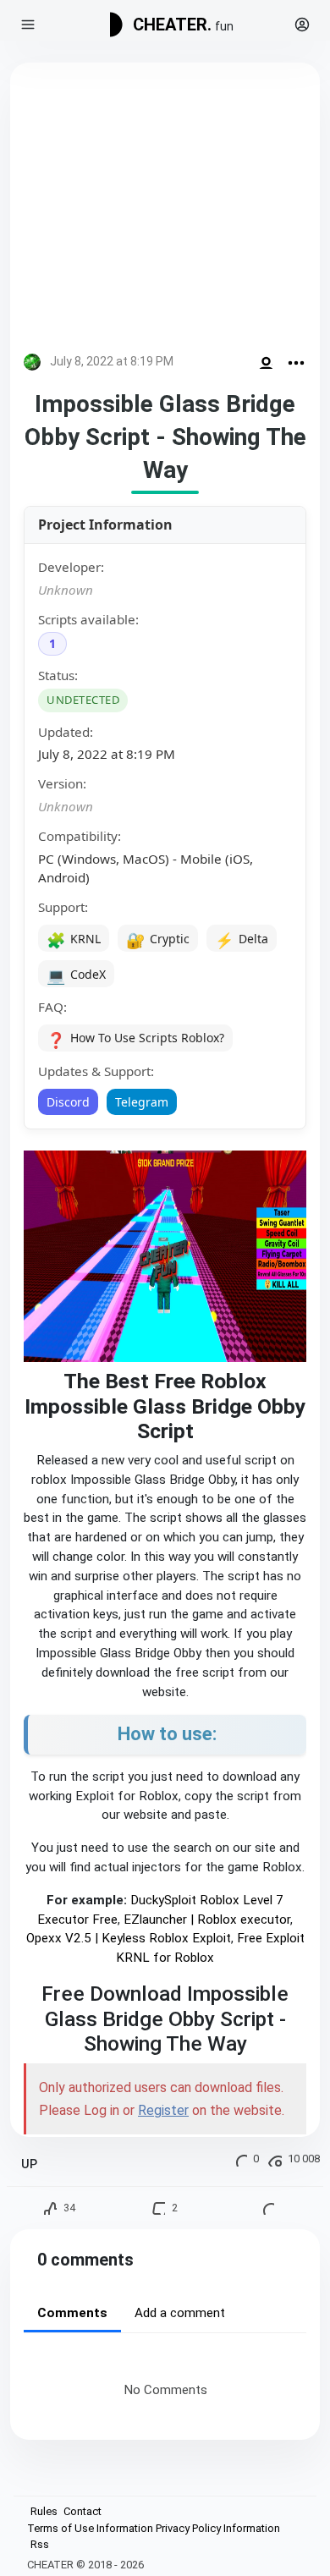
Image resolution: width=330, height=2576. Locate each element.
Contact (82, 2511)
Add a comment (180, 2313)
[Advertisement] (165, 211)
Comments (72, 2313)
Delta (242, 940)
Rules (44, 2511)
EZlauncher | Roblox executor (207, 1920)
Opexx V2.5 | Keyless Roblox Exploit (129, 1938)
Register (163, 2110)
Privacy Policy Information (218, 2528)
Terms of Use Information (90, 2528)
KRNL (74, 940)
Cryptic (158, 940)
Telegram (142, 1102)
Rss (40, 2544)
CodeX (76, 975)
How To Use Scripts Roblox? (135, 1040)
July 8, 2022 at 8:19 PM (112, 361)
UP (29, 2164)
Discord (68, 1102)
